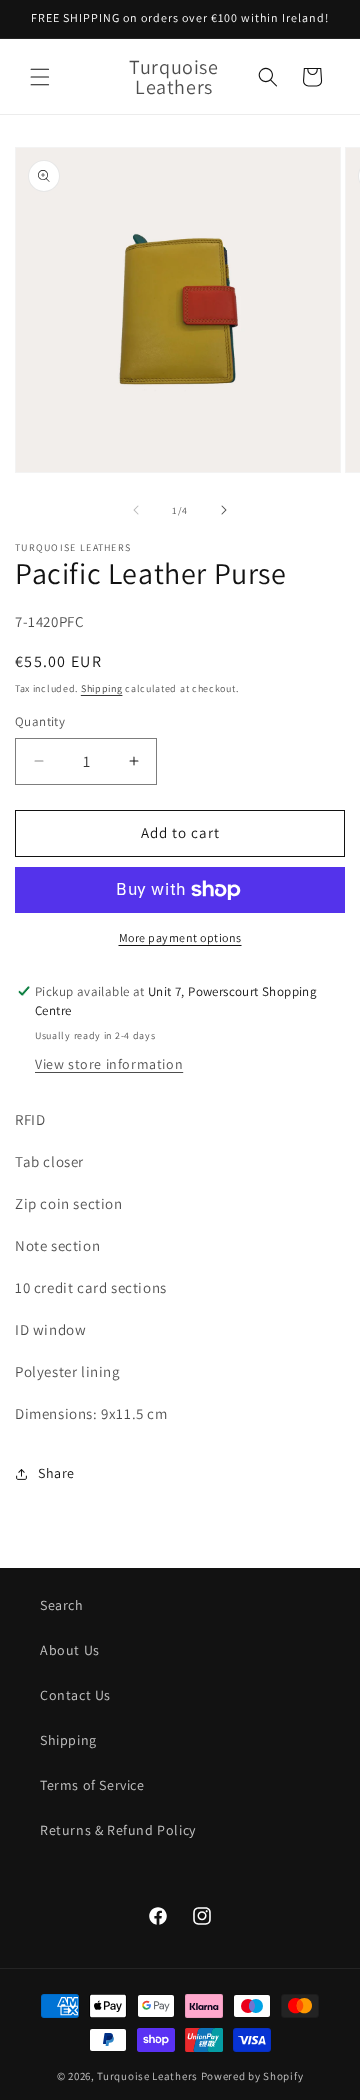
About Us (70, 1650)
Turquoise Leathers (147, 2076)
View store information (109, 1064)
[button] (40, 77)
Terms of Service (92, 1785)
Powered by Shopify (252, 2076)
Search (62, 1605)
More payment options (180, 937)
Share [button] (56, 1473)
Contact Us (75, 1695)
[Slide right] (224, 510)
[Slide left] (136, 510)
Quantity (40, 721)
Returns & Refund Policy (118, 1830)
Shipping (102, 688)
